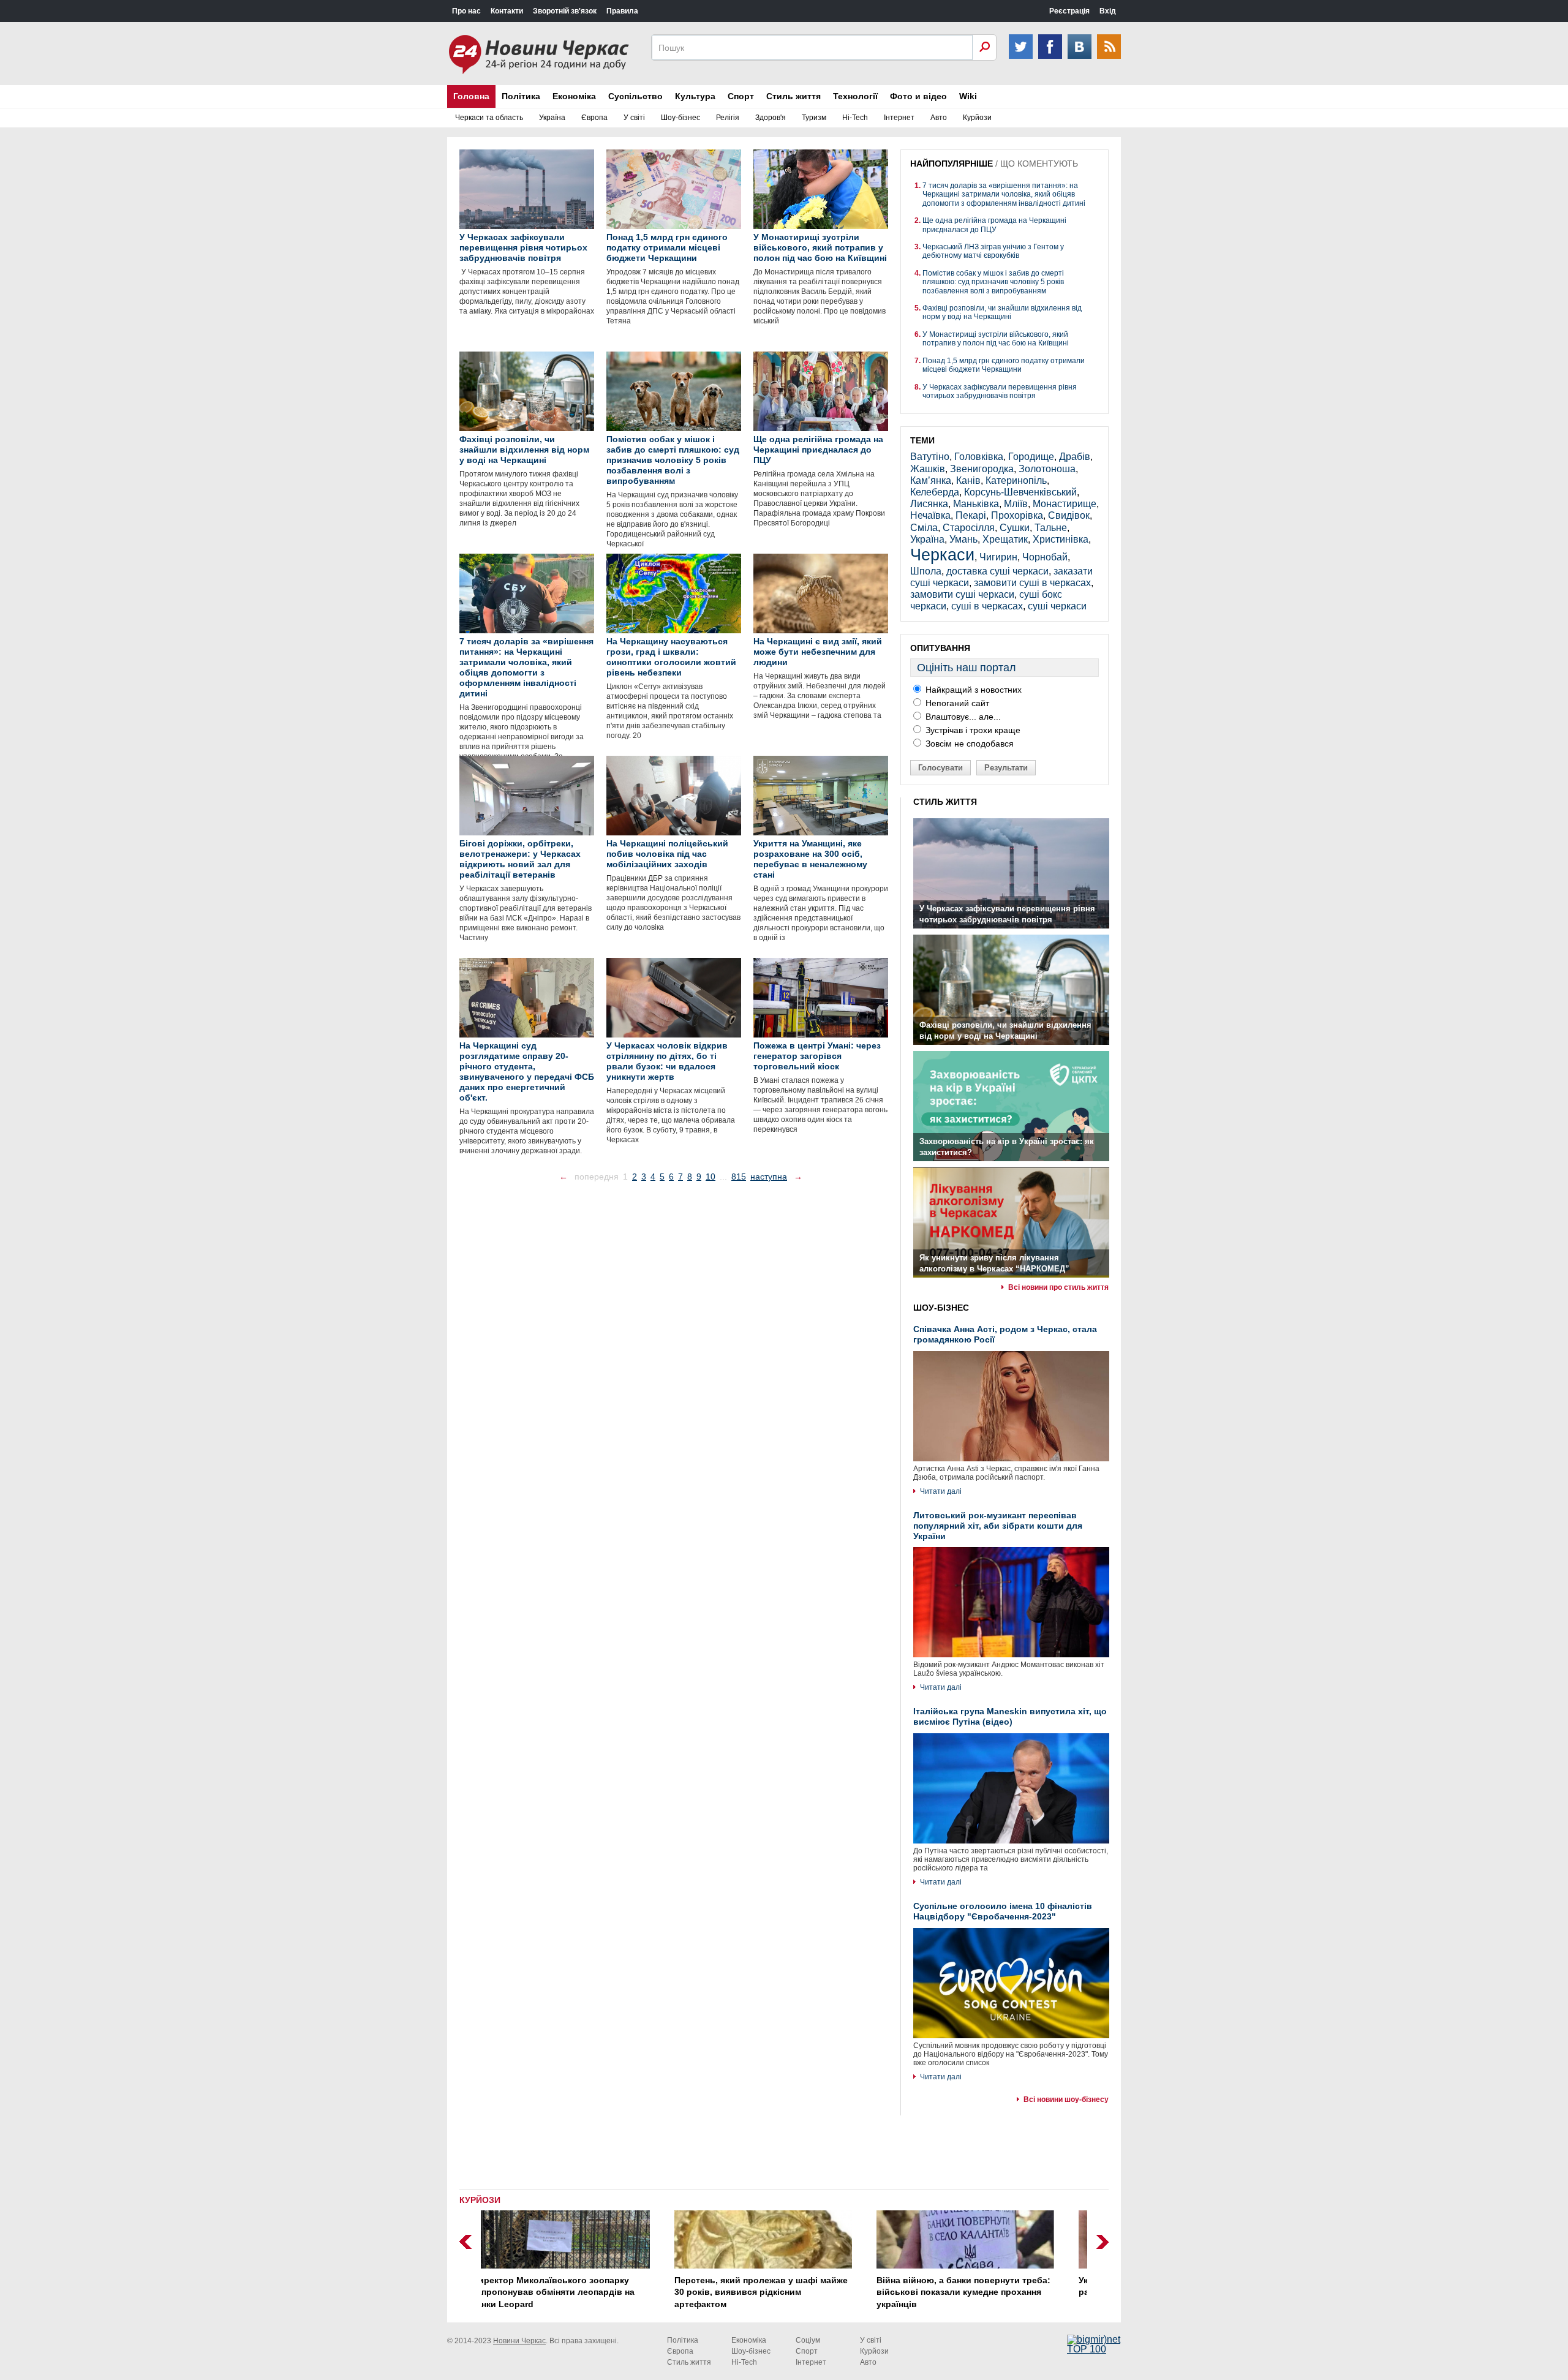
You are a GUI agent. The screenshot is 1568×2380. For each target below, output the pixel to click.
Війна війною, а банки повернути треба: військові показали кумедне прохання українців (782, 2292)
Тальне (1051, 528)
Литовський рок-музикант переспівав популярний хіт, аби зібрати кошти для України (998, 1526)
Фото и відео (918, 96)
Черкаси (942, 555)
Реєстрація (1069, 11)
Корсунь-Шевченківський (1020, 492)
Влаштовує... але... (962, 717)
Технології (855, 96)
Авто (939, 118)
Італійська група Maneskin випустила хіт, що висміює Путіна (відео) (1010, 1716)
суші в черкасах (987, 606)
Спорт (741, 96)
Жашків (928, 469)
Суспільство (635, 96)
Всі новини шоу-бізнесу (1066, 2099)
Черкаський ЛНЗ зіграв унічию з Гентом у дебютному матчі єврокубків (993, 251)
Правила (622, 11)
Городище (1031, 457)
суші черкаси (1057, 606)
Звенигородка (982, 469)
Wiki (968, 96)
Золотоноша (1047, 469)
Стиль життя (793, 96)
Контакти (507, 11)
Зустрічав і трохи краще (972, 730)
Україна (552, 118)
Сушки (1015, 528)
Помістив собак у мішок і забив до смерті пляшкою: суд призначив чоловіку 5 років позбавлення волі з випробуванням (993, 282)
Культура (695, 96)
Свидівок (1069, 515)
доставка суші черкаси (997, 571)
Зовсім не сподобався (968, 744)
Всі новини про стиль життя (1058, 1287)
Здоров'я (771, 118)
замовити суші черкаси (962, 594)
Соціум (808, 2340)
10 (710, 1177)
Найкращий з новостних (972, 690)
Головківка (979, 457)
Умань (963, 539)
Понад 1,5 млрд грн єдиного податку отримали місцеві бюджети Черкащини (1004, 365)
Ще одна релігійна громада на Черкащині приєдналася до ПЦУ (994, 225)
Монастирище (1065, 504)
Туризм (814, 118)
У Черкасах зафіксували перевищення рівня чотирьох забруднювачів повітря (1000, 391)
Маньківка (976, 504)
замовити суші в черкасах (1032, 583)
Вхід (1108, 11)
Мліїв (1016, 504)
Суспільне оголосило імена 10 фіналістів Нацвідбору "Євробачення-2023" (1003, 1911)
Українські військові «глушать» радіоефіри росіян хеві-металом (968, 2286)
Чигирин (998, 557)
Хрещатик (1005, 539)
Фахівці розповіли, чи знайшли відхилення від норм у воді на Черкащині (1002, 312)
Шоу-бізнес (680, 118)
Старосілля (969, 528)
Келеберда (935, 492)
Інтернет (899, 118)
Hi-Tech (855, 118)
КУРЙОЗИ (480, 2200)
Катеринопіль (1016, 480)
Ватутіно (930, 457)
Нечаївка (930, 515)
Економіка (574, 96)
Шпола (926, 571)
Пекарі (971, 515)
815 (739, 1177)
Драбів (1075, 457)
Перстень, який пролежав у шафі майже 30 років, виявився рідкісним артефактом (580, 2292)
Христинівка (1061, 539)
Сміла (924, 528)
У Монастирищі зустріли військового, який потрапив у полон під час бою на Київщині (996, 339)
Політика (521, 96)
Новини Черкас (519, 2341)
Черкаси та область (489, 118)
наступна (769, 1177)
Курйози (977, 118)
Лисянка (929, 504)
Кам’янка (931, 480)
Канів (968, 480)
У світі (634, 118)
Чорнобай (1045, 557)
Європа (594, 118)
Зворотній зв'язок (565, 11)
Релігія (728, 118)
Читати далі (941, 1491)
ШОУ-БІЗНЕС (941, 1308)
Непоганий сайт (956, 703)
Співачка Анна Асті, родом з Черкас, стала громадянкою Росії (1005, 1334)
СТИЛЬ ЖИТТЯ (945, 802)
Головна (471, 96)
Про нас (466, 11)
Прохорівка (1017, 515)
